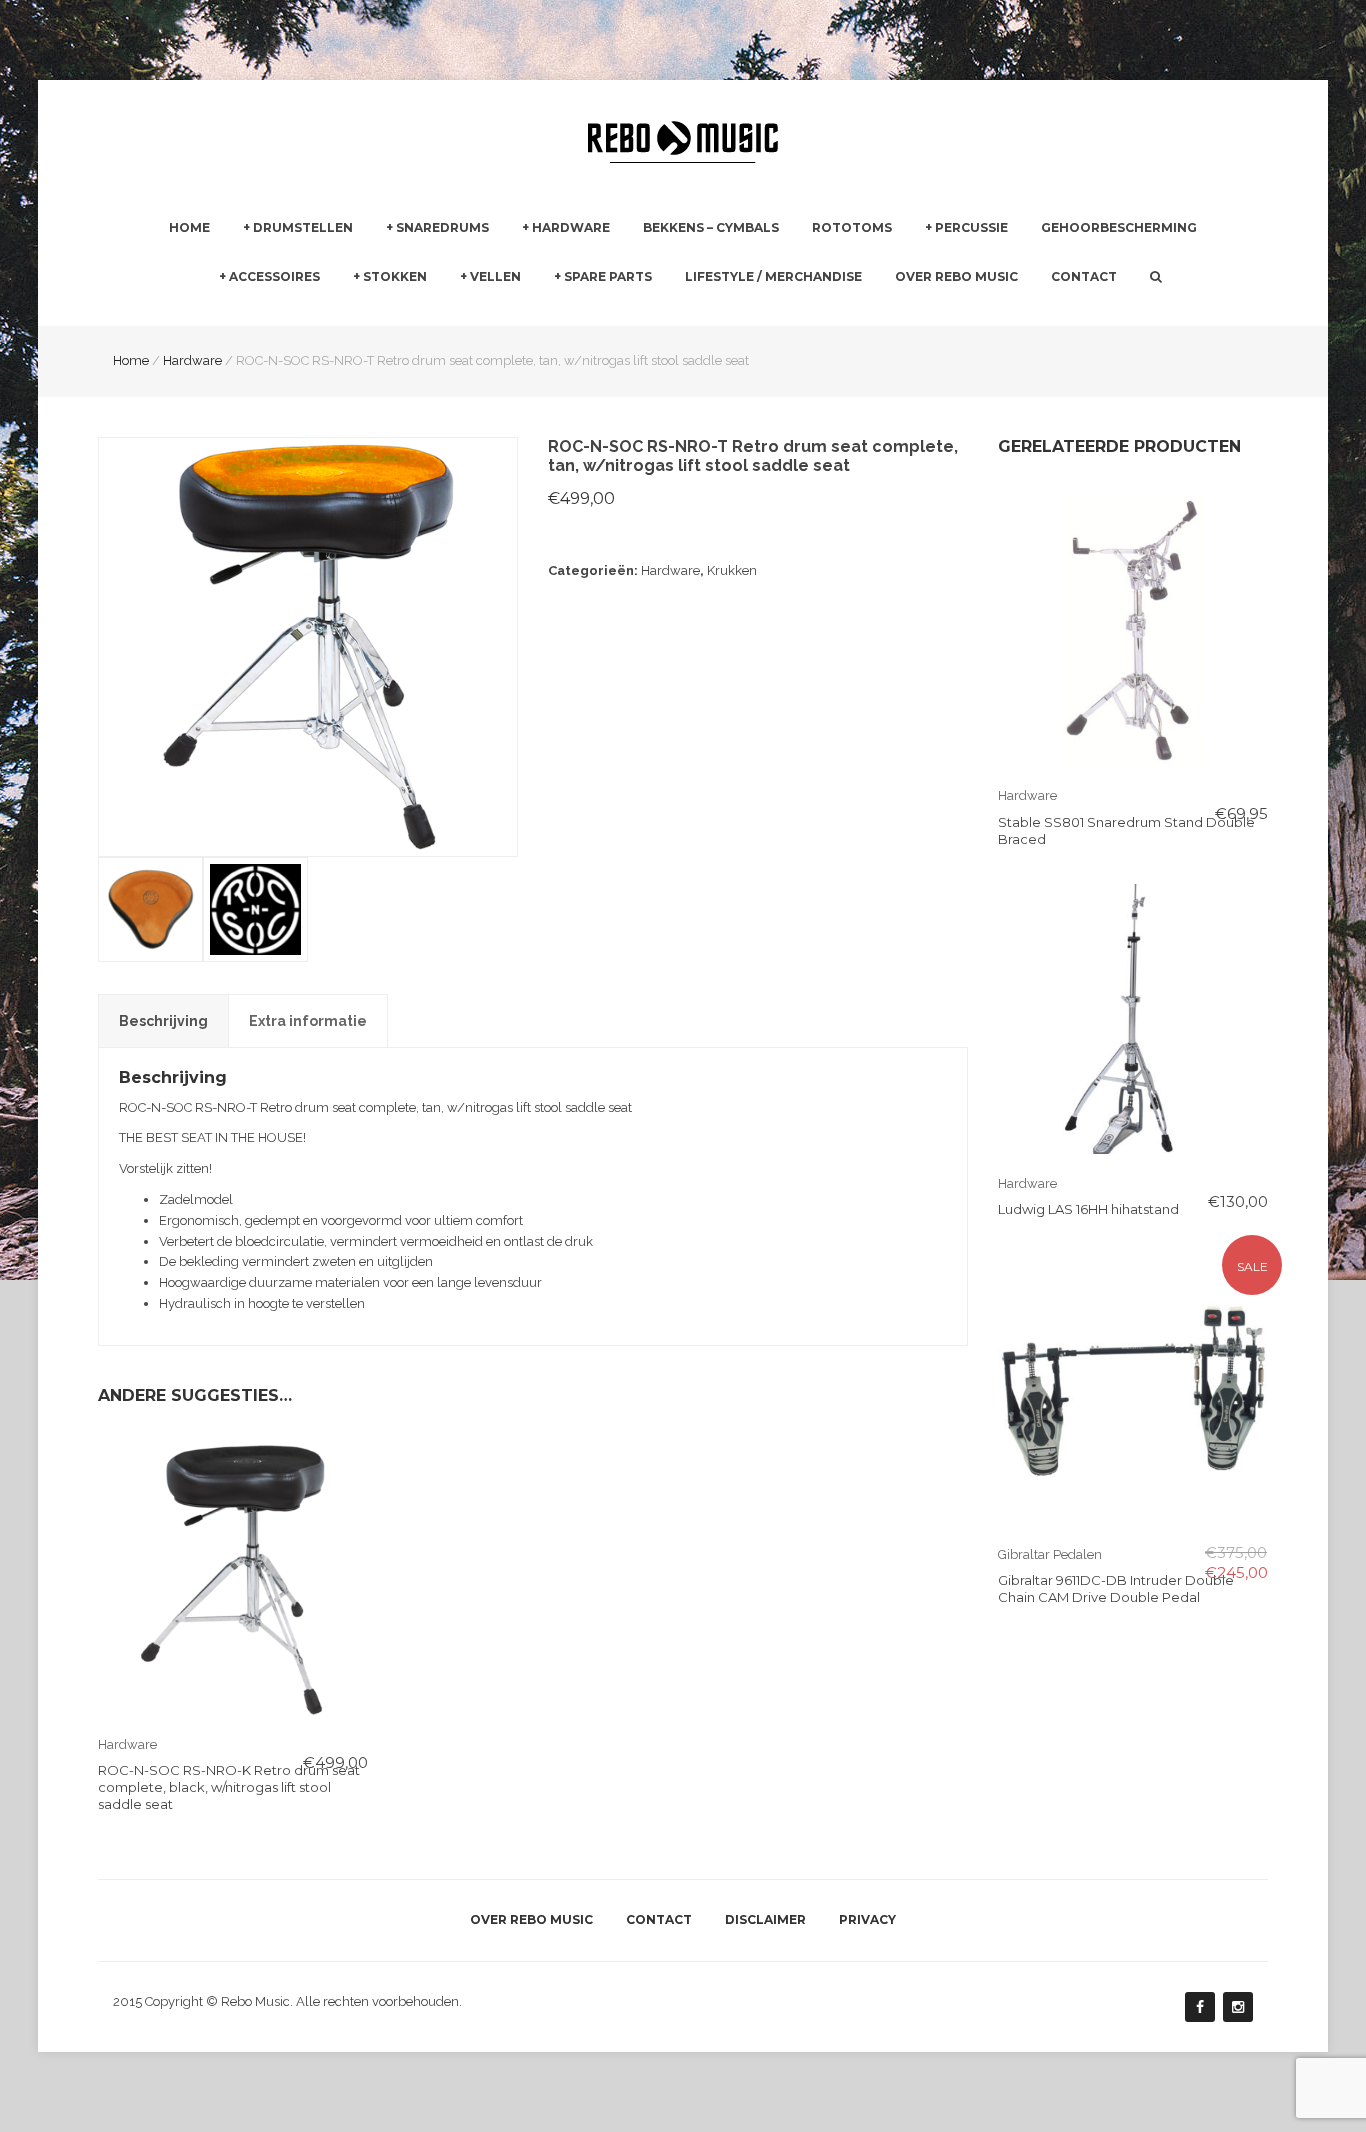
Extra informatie (308, 1021)
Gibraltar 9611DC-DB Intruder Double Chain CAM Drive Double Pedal (1116, 1588)
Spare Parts (608, 276)
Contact (1084, 276)
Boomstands (779, 313)
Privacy (867, 1919)
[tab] (163, 1021)
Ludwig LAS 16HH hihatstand (1088, 1209)
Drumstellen (303, 227)
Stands (543, 313)
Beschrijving (163, 1021)
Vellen (495, 276)
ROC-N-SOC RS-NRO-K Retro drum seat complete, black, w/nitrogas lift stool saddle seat (229, 1787)
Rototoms (852, 227)
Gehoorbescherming (1119, 227)
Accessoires (274, 276)
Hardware (571, 227)
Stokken (395, 276)
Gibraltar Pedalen (794, 314)
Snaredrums (442, 227)
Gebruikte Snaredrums (455, 313)
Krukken (732, 570)
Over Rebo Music (956, 276)
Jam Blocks (960, 313)
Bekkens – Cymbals (711, 227)
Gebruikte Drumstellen (312, 313)
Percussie (971, 227)
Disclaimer (765, 1919)
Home (189, 227)
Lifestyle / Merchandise (773, 276)
